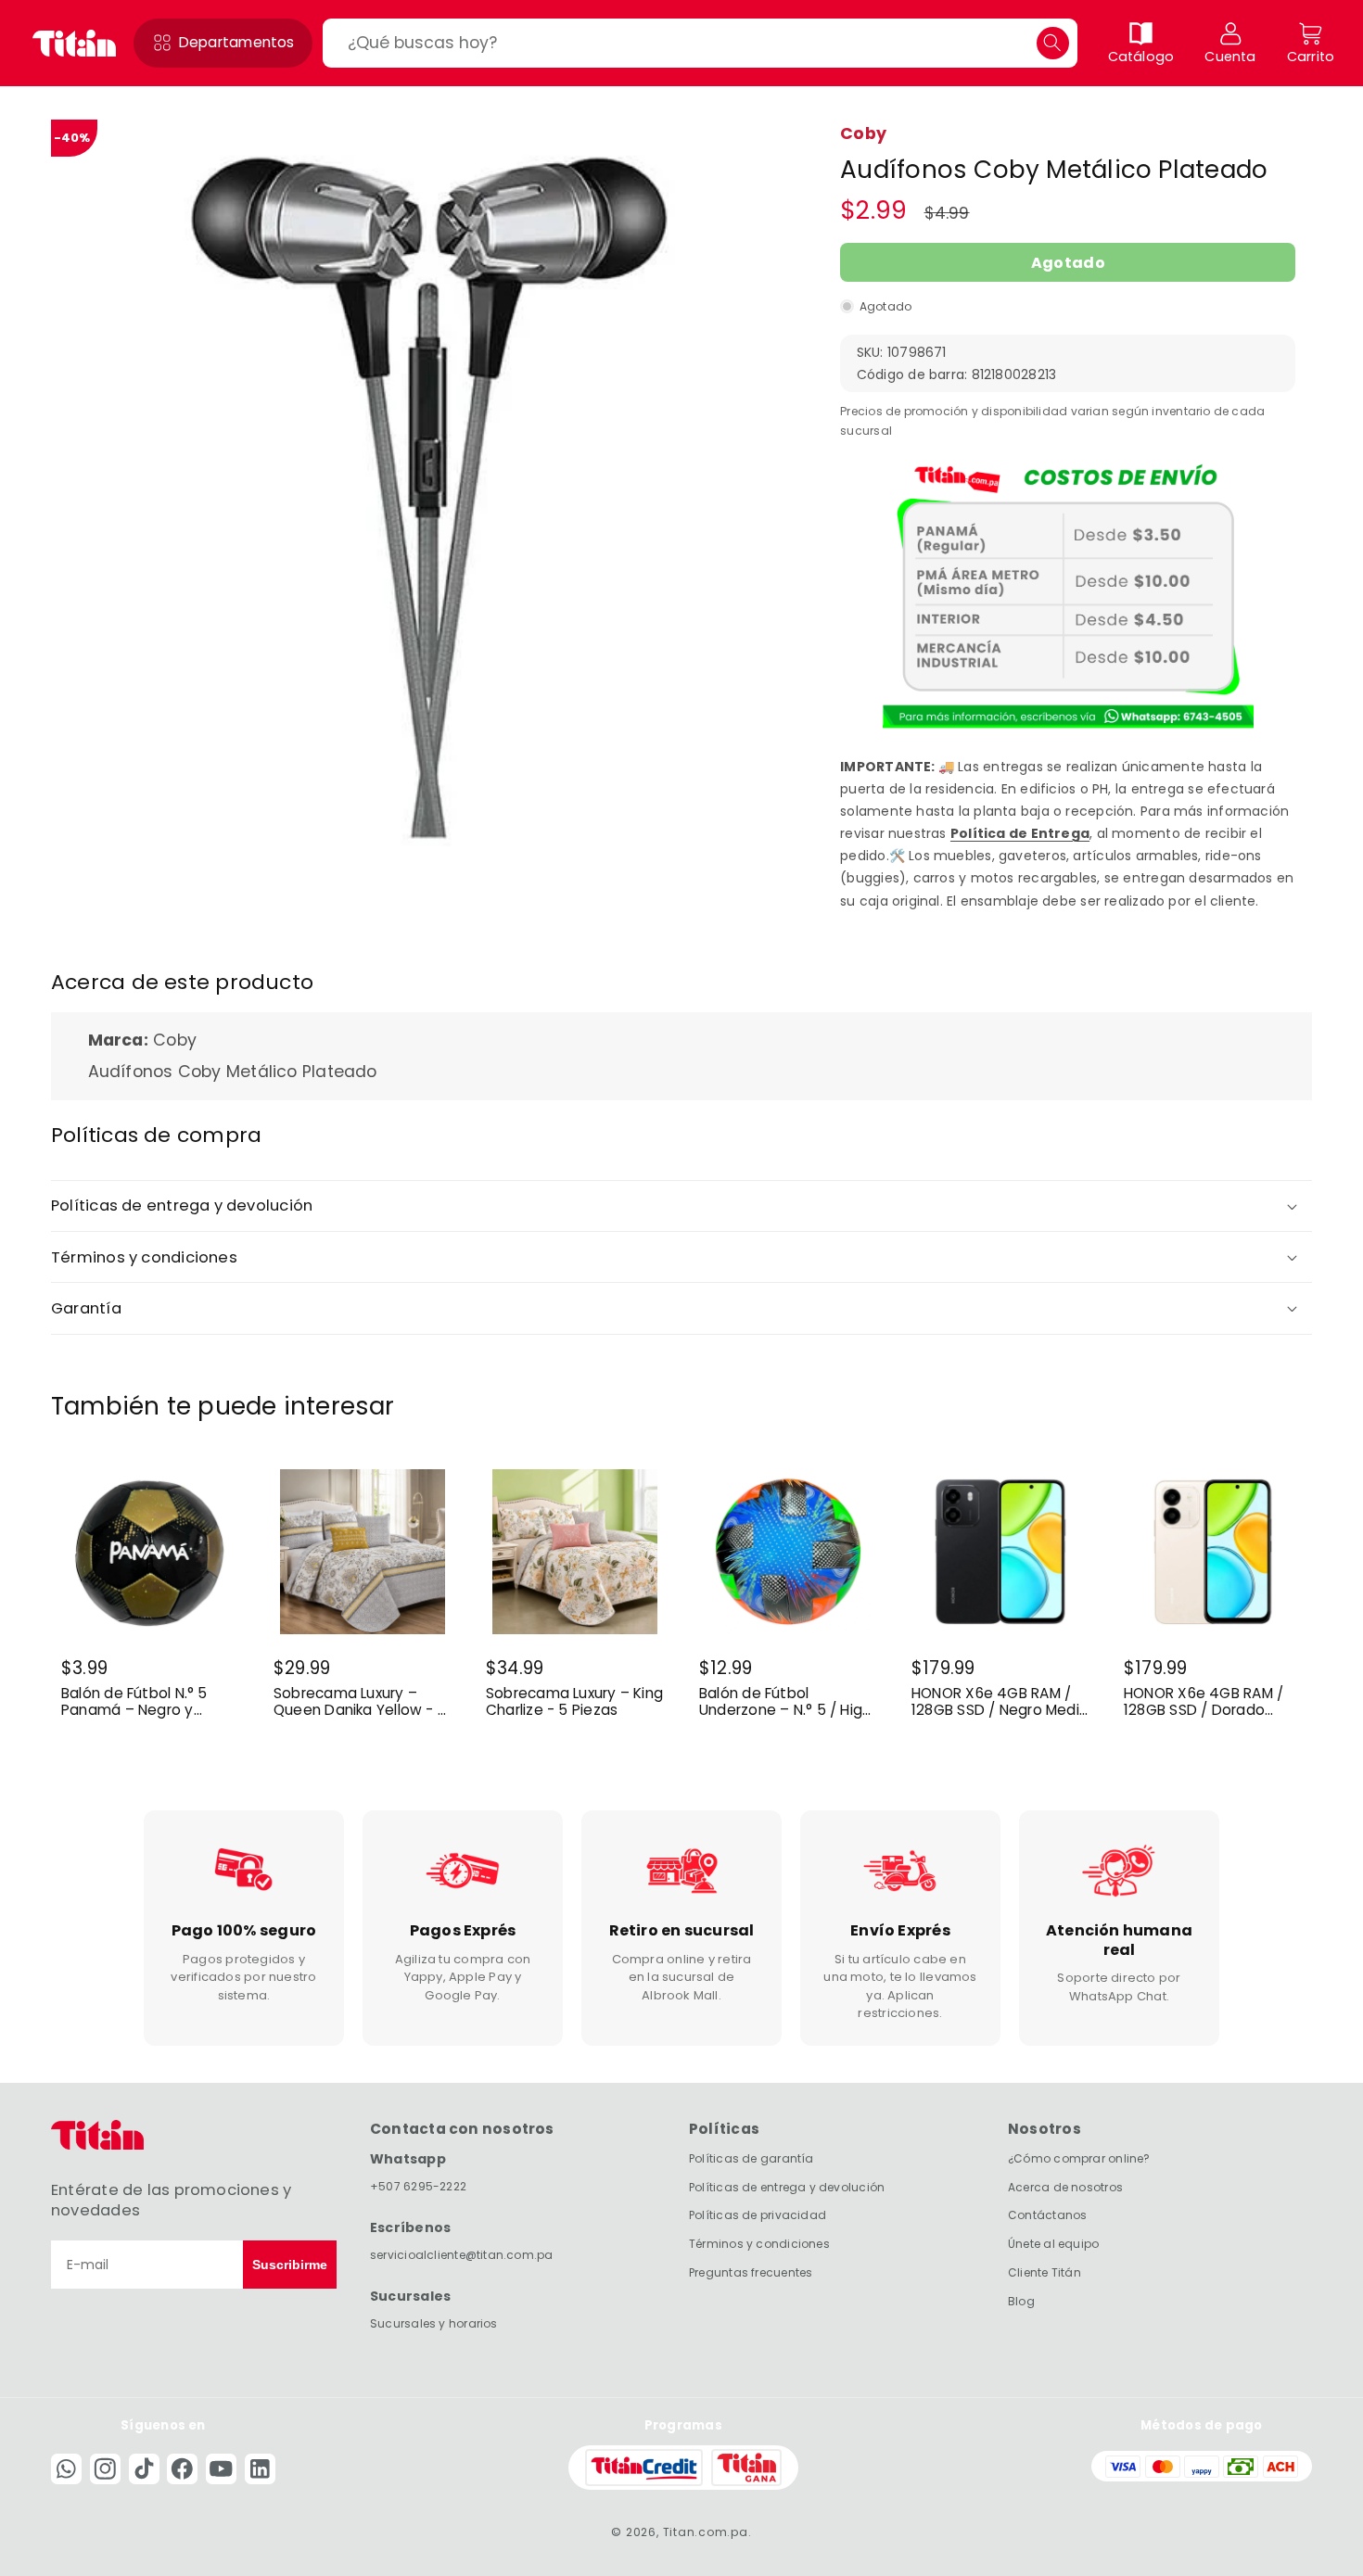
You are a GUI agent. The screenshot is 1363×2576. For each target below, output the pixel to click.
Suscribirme (290, 2265)
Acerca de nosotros (1065, 2187)
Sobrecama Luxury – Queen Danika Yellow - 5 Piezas (360, 1702)
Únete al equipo (1053, 2244)
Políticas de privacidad (758, 2216)
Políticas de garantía (752, 2158)
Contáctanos (1047, 2216)
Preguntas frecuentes (751, 2272)
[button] (223, 43)
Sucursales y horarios (434, 2323)
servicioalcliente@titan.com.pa (462, 2255)
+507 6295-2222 (418, 2186)
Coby (863, 133)
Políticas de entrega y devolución (787, 2187)
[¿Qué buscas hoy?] (1053, 43)
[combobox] (700, 43)
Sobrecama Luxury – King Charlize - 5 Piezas (574, 1702)
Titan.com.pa (706, 2532)
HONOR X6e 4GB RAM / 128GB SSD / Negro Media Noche (1000, 1702)
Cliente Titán (1045, 2272)
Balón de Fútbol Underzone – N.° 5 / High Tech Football (785, 1702)
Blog (1021, 2301)
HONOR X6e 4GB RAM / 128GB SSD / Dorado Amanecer (1204, 1702)
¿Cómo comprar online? (1079, 2158)
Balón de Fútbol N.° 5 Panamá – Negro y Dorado (134, 1702)
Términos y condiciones (759, 2244)
